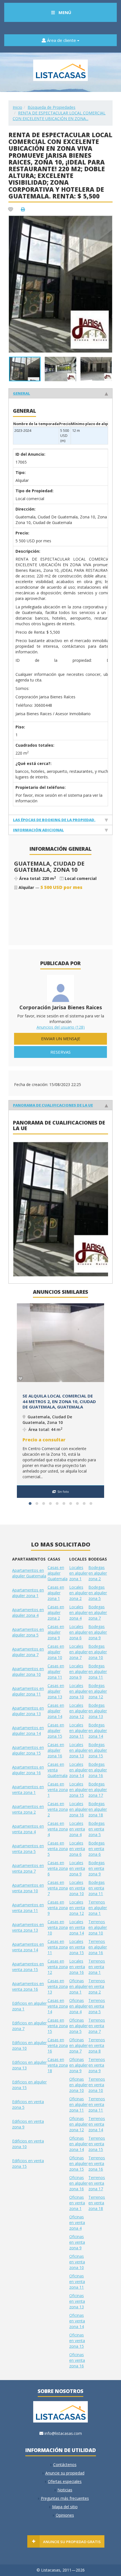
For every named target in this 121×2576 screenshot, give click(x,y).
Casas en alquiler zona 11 (56, 1671)
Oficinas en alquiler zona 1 (79, 1986)
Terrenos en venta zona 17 (97, 2183)
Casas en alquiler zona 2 (56, 1612)
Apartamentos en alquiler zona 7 (28, 1652)
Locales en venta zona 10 (77, 1888)
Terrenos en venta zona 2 (97, 1986)
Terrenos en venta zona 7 (97, 2026)
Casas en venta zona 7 (58, 1888)
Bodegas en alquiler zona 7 (98, 1612)
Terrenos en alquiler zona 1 (98, 1908)
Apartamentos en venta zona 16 (28, 1986)
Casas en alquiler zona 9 (56, 1632)
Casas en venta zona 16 (58, 2045)
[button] (107, 220)
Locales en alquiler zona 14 (79, 1770)
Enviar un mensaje (61, 1039)
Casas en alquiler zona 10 (56, 1652)
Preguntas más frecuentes (65, 2498)
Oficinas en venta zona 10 (77, 2262)
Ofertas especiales (65, 2481)
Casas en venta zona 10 (58, 1927)
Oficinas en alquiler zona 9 (79, 2065)
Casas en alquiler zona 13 (56, 1691)
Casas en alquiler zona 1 (56, 1593)
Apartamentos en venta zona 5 (28, 1849)
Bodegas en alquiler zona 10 (98, 1652)
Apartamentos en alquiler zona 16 (28, 1770)
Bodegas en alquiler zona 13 (98, 1711)
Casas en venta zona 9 (58, 1908)
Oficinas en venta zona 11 (77, 2282)
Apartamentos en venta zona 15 (28, 1967)
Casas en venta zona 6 (58, 1868)
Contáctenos (65, 2465)
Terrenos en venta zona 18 (97, 2203)
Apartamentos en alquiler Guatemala (29, 1573)
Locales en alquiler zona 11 (79, 1730)
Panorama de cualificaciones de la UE (53, 1105)
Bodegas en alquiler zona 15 (98, 1750)
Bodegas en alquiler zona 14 (98, 1730)
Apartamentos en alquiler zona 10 (28, 1671)
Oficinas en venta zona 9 (77, 2242)
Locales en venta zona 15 (77, 1947)
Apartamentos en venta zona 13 (28, 1927)
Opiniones (65, 2515)
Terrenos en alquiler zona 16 (98, 1947)
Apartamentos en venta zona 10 (28, 1888)
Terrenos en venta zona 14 (97, 2124)
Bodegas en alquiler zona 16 (98, 1770)
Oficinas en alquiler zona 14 (79, 2144)
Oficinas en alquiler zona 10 (79, 2085)
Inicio (17, 107)
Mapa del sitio (65, 2507)
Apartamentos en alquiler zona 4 (28, 1612)
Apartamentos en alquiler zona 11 (28, 1691)
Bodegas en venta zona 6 (97, 1849)
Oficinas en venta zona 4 (77, 2222)
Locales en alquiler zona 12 (79, 1711)
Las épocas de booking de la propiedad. (54, 820)
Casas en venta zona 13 (58, 1986)
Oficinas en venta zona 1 (77, 2203)
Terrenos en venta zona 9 (97, 2065)
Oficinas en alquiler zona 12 (79, 2124)
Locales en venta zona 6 (77, 1849)
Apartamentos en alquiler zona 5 (28, 1632)
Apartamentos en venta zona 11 (28, 1908)
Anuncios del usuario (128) (61, 1027)
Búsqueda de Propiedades (51, 107)
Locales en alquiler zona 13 (79, 1750)
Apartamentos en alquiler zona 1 (28, 1593)
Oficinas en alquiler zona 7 (79, 2045)
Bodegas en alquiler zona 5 (98, 1593)
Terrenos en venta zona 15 (97, 2144)
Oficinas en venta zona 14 (77, 2321)
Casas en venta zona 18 (58, 2065)
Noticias (65, 2490)
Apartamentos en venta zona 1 (28, 1790)
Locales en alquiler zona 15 (79, 1790)
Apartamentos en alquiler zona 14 (28, 1730)
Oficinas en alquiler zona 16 (79, 2183)
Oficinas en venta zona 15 (77, 2341)
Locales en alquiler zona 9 (79, 1671)
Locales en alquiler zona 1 (79, 1573)
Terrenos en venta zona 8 (97, 2045)
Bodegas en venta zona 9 (97, 1868)
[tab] (60, 393)
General (22, 393)
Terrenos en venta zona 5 (97, 2006)
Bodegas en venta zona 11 (97, 1888)
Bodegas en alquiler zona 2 (98, 1573)
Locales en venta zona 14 (77, 1927)
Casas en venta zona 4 (58, 1829)
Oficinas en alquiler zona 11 (79, 2104)
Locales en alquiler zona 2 (79, 1593)
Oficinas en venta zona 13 (77, 2301)
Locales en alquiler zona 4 (79, 1612)
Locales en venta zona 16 (77, 1967)
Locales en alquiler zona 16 (79, 1809)
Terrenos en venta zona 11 (97, 2104)
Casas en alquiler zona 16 (56, 1750)
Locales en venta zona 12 (77, 1908)
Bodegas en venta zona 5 (97, 1829)
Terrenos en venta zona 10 (97, 2085)
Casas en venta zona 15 (58, 2026)
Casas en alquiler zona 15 (56, 1730)
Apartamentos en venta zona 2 (28, 1809)
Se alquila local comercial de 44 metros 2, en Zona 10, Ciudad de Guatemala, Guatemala (59, 1401)
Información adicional (38, 830)
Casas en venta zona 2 (58, 1809)
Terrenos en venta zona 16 (97, 2163)
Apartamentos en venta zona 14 (28, 1947)
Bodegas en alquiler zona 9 (98, 1632)
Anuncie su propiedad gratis (72, 2542)
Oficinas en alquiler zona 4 (79, 2006)
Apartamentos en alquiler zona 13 (28, 1711)
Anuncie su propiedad (65, 2473)
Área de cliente (61, 40)
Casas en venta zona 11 (58, 1947)
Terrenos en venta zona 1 (97, 1967)
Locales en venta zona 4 (77, 1829)
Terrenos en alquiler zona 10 (98, 1927)
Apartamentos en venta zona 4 (28, 1829)
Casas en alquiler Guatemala (58, 1573)
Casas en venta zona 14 (58, 2006)
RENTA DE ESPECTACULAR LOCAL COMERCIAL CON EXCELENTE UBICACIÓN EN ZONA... (59, 116)
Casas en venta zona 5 (58, 1849)
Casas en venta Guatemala (58, 1770)
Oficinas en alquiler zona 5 (79, 2026)
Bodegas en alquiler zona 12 (98, 1691)
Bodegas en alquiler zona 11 (98, 1671)
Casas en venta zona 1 (58, 1790)
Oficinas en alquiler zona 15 (79, 2163)
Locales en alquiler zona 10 (79, 1691)
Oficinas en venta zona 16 (77, 2360)
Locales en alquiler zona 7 (79, 1652)
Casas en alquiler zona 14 (56, 1711)
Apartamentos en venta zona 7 (28, 1868)
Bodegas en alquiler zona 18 (98, 1809)
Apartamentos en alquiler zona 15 (28, 1750)
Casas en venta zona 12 (58, 1967)
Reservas (60, 1052)
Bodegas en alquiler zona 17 (98, 1790)
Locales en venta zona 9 (77, 1868)
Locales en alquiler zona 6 (79, 1632)
